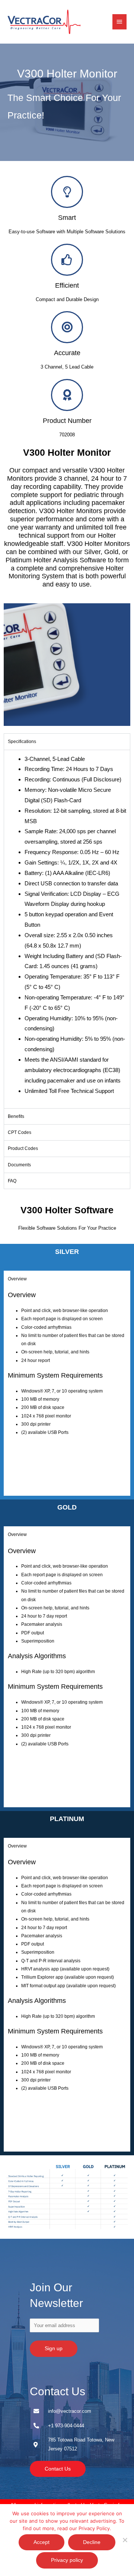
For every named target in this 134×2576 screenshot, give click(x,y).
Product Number (67, 421)
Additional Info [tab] (22, 1488)
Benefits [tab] (16, 1116)
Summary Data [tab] (23, 1455)
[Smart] (67, 192)
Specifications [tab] (22, 742)
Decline (92, 2542)
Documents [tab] (19, 1165)
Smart (67, 217)
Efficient (67, 285)
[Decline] (125, 2540)
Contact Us (58, 2391)
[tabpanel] (67, 929)
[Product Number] (67, 395)
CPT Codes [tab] (20, 1132)
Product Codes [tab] (23, 1148)
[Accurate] (67, 327)
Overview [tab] (17, 1279)
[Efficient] (67, 260)
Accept (42, 2542)
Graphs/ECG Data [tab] (26, 1472)
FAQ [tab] (12, 1181)
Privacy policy (67, 2560)
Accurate (67, 353)
